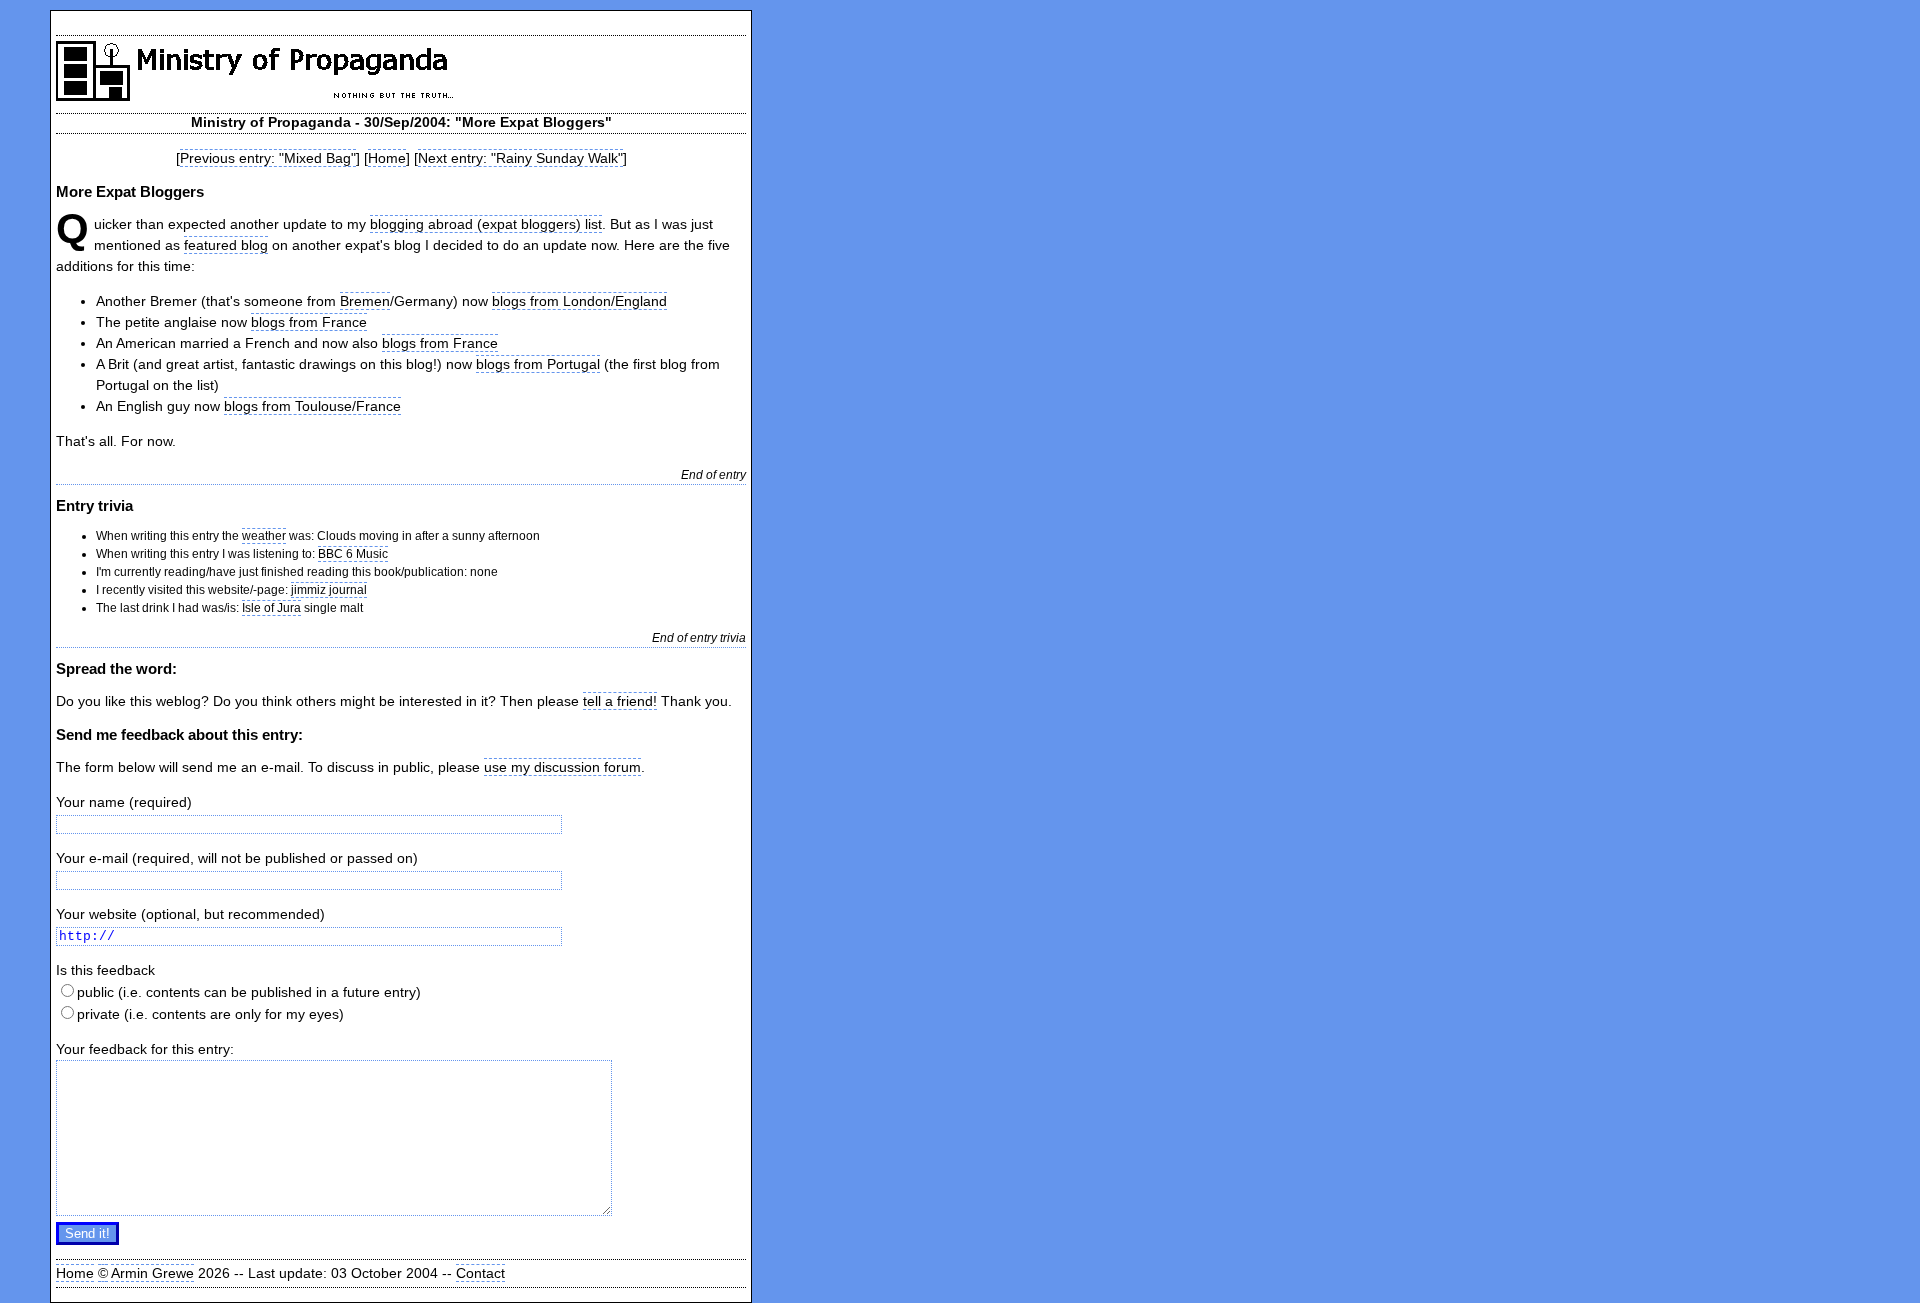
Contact (480, 1273)
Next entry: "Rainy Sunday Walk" (520, 158)
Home (387, 158)
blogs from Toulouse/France (312, 406)
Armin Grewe (152, 1273)
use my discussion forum (562, 767)
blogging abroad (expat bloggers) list (486, 224)
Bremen (365, 301)
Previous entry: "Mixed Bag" (268, 158)
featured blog (226, 245)
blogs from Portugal (538, 364)
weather (264, 536)
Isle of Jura (271, 608)
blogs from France (309, 322)
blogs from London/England (579, 301)
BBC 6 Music (353, 554)
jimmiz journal (329, 590)
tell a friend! (620, 701)
